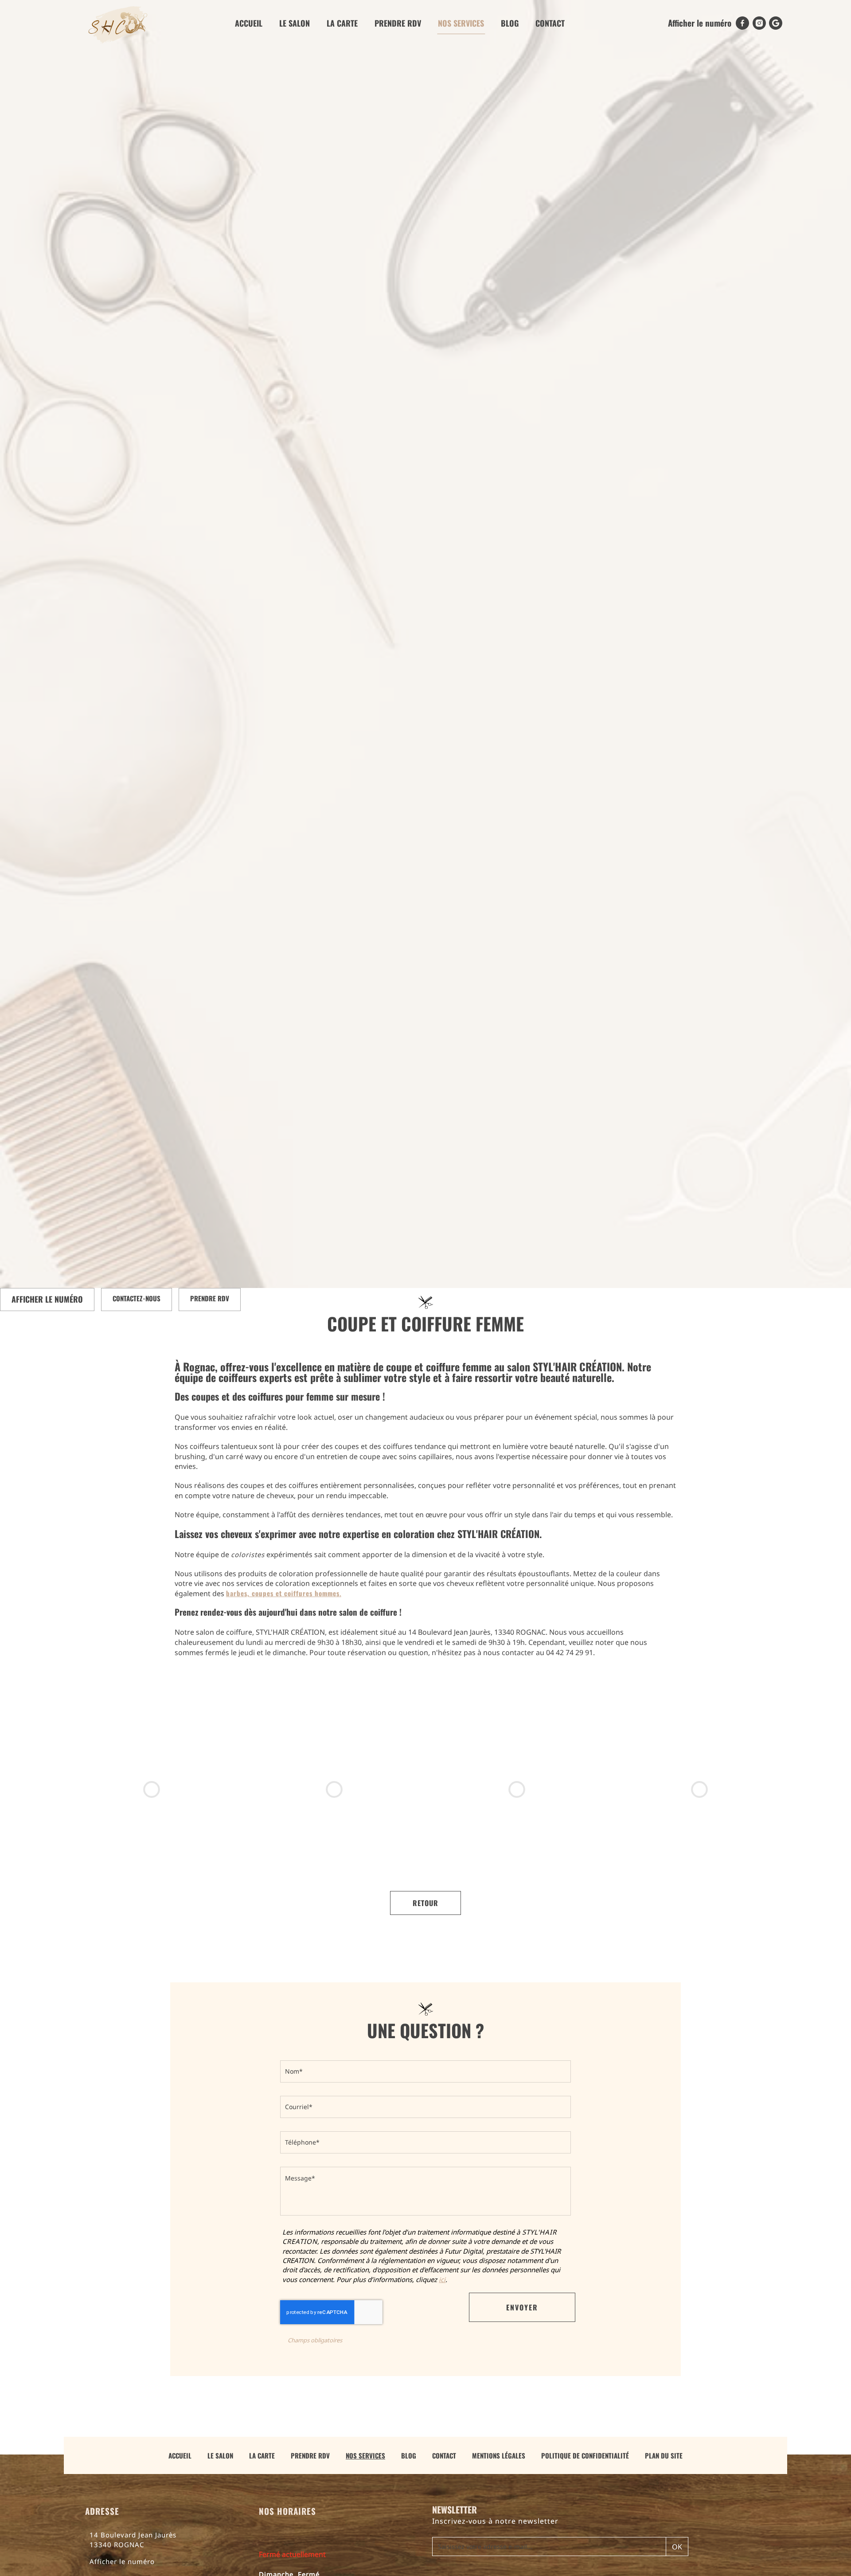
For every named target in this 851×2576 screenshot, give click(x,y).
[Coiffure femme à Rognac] (152, 1789)
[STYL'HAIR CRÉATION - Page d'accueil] (118, 23)
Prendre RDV (398, 23)
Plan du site (664, 2455)
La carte (342, 23)
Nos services (461, 23)
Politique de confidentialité (585, 2455)
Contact (550, 23)
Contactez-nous (137, 1298)
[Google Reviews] (776, 23)
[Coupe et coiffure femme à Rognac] (517, 1789)
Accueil (249, 23)
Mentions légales (499, 2455)
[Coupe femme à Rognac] (699, 1789)
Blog (510, 23)
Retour (425, 1903)
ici (442, 2279)
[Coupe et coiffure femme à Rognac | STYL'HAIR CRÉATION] (334, 1789)
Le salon (295, 23)
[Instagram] (759, 23)
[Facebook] (742, 23)
